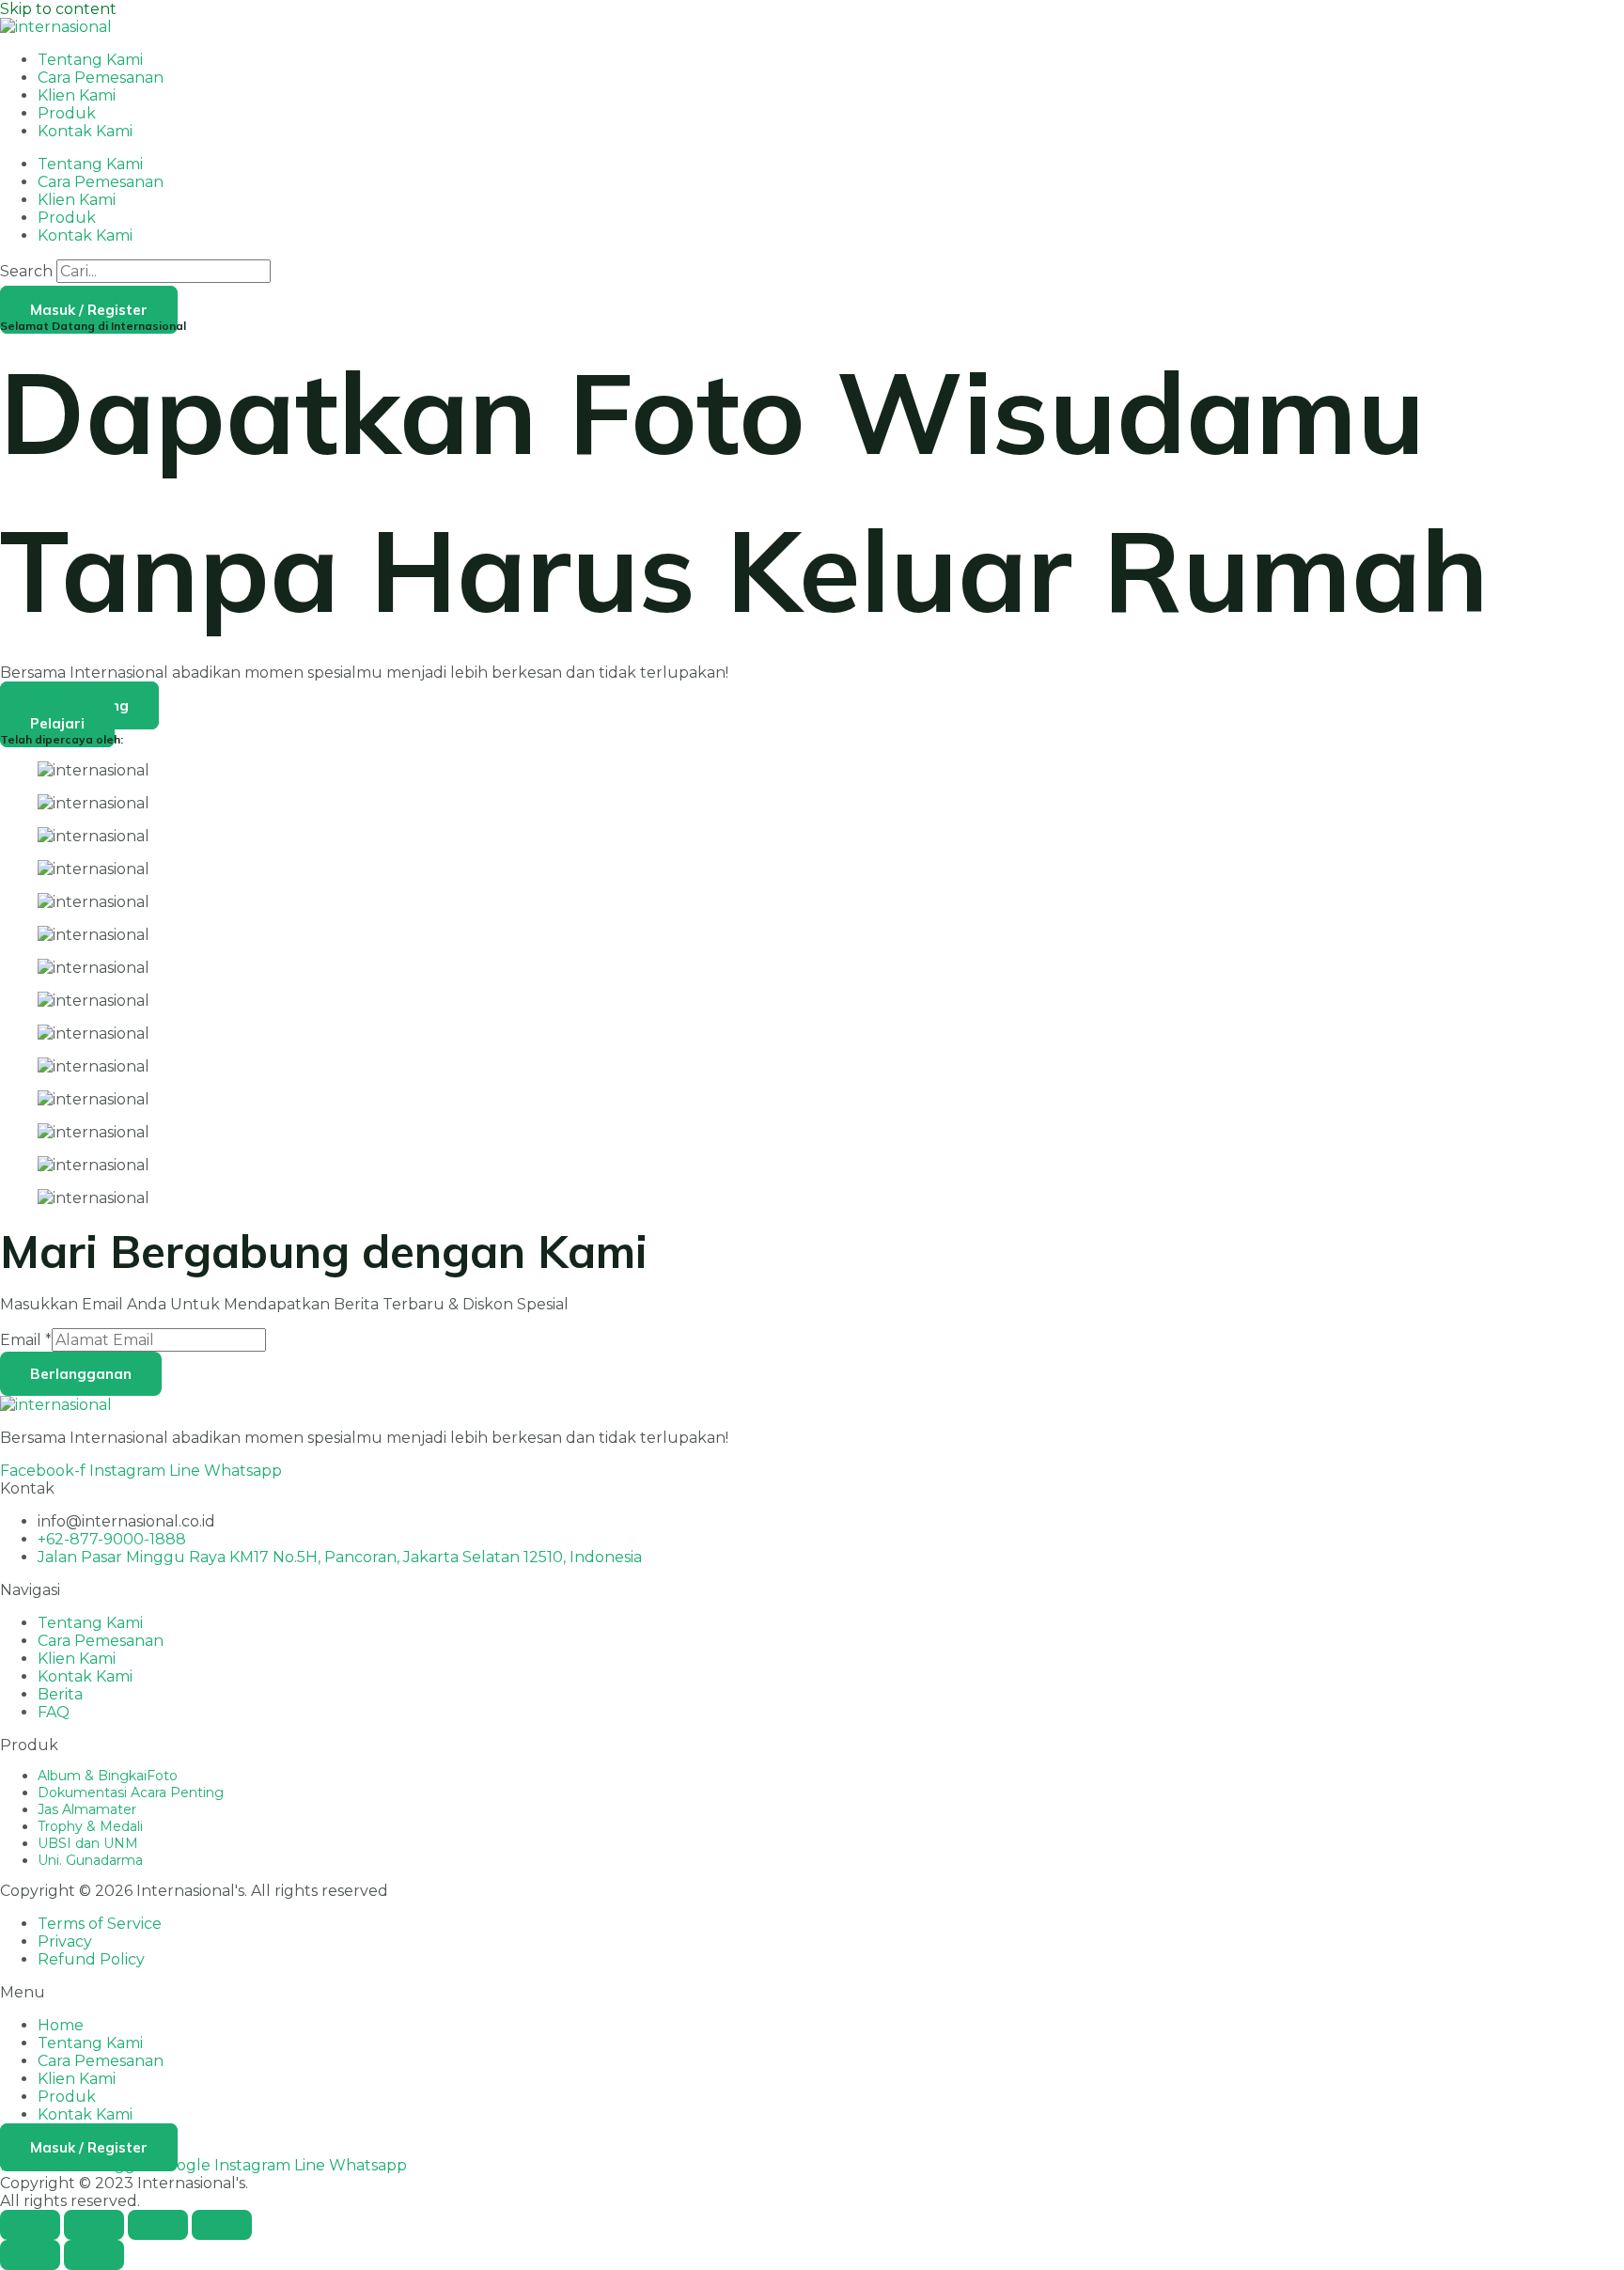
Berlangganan (81, 1374)
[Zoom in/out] (30, 2225)
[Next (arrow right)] (94, 2255)
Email (26, 1340)
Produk (67, 113)
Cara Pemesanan (101, 78)
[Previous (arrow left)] (30, 2255)
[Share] (158, 2225)
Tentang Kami (90, 60)
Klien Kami (77, 95)
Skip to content (58, 9)
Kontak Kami (85, 131)
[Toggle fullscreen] (94, 2225)
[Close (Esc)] (222, 2225)
